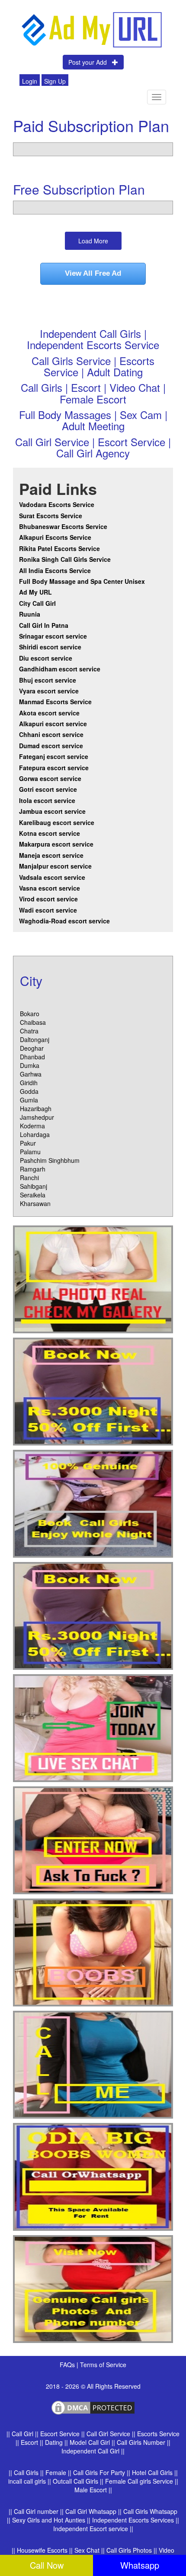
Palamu (30, 1152)
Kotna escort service (50, 833)
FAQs (68, 2365)
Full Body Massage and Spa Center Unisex (82, 581)
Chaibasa (33, 1022)
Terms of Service (103, 2365)
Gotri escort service (48, 789)
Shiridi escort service (50, 647)
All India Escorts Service (55, 570)
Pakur (28, 1143)
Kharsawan (35, 1203)
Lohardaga (35, 1134)
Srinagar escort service (53, 636)
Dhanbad (32, 1057)
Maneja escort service (51, 855)
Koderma (32, 1126)
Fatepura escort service (54, 768)
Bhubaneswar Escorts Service (63, 526)
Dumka (30, 1065)
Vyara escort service (49, 691)
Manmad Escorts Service (55, 702)
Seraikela (33, 1195)
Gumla (29, 1100)
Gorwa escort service (50, 778)
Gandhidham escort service (60, 669)
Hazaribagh (36, 1108)
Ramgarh (33, 1169)
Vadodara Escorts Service (57, 504)
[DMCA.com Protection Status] (93, 2407)
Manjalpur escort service (55, 866)
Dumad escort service (51, 746)
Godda (29, 1091)
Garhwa (31, 1074)
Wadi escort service (48, 910)
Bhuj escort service (48, 680)
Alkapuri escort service (53, 724)
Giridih (29, 1083)
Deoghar (32, 1048)
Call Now (47, 2565)
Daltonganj (35, 1039)
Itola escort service (47, 800)
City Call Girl (38, 603)
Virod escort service (48, 899)
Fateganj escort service (54, 756)
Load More (93, 241)
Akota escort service (49, 713)
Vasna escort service (50, 888)
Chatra (29, 1031)
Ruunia (30, 614)
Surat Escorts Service (51, 516)
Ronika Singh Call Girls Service (65, 559)
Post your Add (90, 62)
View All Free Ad (93, 273)
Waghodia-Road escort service (64, 921)
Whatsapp (140, 2565)
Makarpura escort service (56, 844)
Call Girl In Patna (44, 625)
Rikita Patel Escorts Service (59, 548)
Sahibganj (34, 1186)
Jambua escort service (52, 811)
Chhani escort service (51, 734)
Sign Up (55, 81)
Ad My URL (35, 592)
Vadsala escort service (52, 877)
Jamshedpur (37, 1117)
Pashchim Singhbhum (50, 1160)
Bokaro (30, 1014)
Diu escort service (46, 658)
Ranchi (29, 1178)
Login (30, 81)
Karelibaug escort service (57, 822)
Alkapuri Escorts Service (55, 537)
